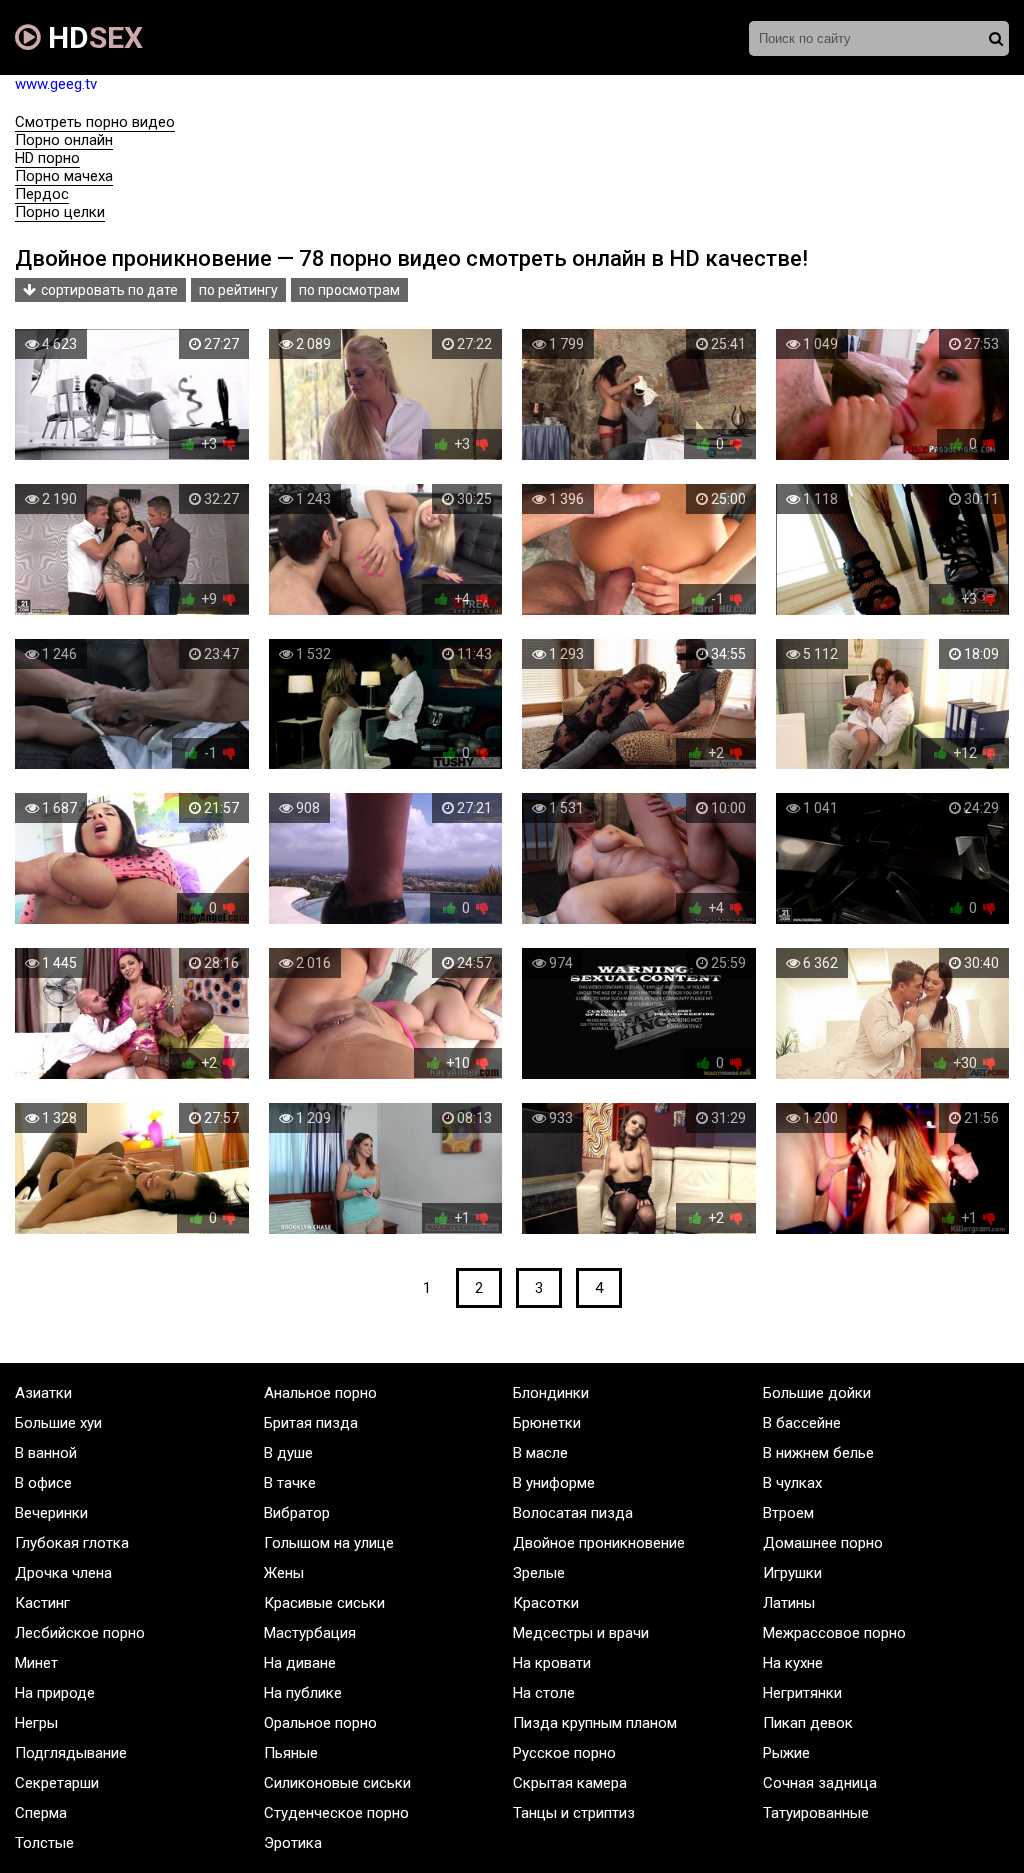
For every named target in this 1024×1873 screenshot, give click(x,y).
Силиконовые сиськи (337, 1783)
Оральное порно (320, 1723)
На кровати (552, 1663)
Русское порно (564, 1753)
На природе (55, 1693)
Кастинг (42, 1603)
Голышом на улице (329, 1543)
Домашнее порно (823, 1543)
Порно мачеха (64, 176)
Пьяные (291, 1753)
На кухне (793, 1663)
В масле (540, 1453)
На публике (303, 1693)
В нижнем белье (818, 1453)
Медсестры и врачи (581, 1633)
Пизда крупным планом (595, 1723)
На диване (300, 1663)
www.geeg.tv (56, 84)
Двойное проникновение (599, 1543)
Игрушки (792, 1573)
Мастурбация (310, 1633)
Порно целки (60, 212)
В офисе (43, 1483)
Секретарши (57, 1783)
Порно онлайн (64, 140)
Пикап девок (808, 1723)
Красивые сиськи (324, 1603)
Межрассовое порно (834, 1633)
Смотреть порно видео (95, 122)
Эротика (293, 1843)
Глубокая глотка (72, 1543)
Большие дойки (817, 1393)
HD (92, 37)
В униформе (554, 1483)
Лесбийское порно (80, 1633)
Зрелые (539, 1573)
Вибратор (297, 1513)
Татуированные (816, 1813)
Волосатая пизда (573, 1513)
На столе (544, 1693)
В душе (288, 1453)
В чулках (792, 1483)
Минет (36, 1663)
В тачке (290, 1483)
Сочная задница (820, 1783)
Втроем (788, 1513)
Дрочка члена (63, 1573)
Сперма (41, 1813)
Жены (284, 1573)
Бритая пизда (311, 1423)
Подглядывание (71, 1753)
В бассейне (802, 1423)
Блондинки (551, 1393)
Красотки (546, 1603)
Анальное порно (320, 1393)
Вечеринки (51, 1513)
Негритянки (802, 1693)
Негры (36, 1723)
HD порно (47, 158)
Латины (789, 1603)
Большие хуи (58, 1423)
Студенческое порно (336, 1813)
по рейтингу (238, 290)
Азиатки (43, 1393)
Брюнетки (547, 1423)
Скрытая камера (570, 1783)
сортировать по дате (109, 290)
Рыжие (786, 1753)
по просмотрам (349, 290)
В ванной (46, 1453)
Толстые (44, 1843)
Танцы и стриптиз (574, 1813)
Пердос (42, 194)
